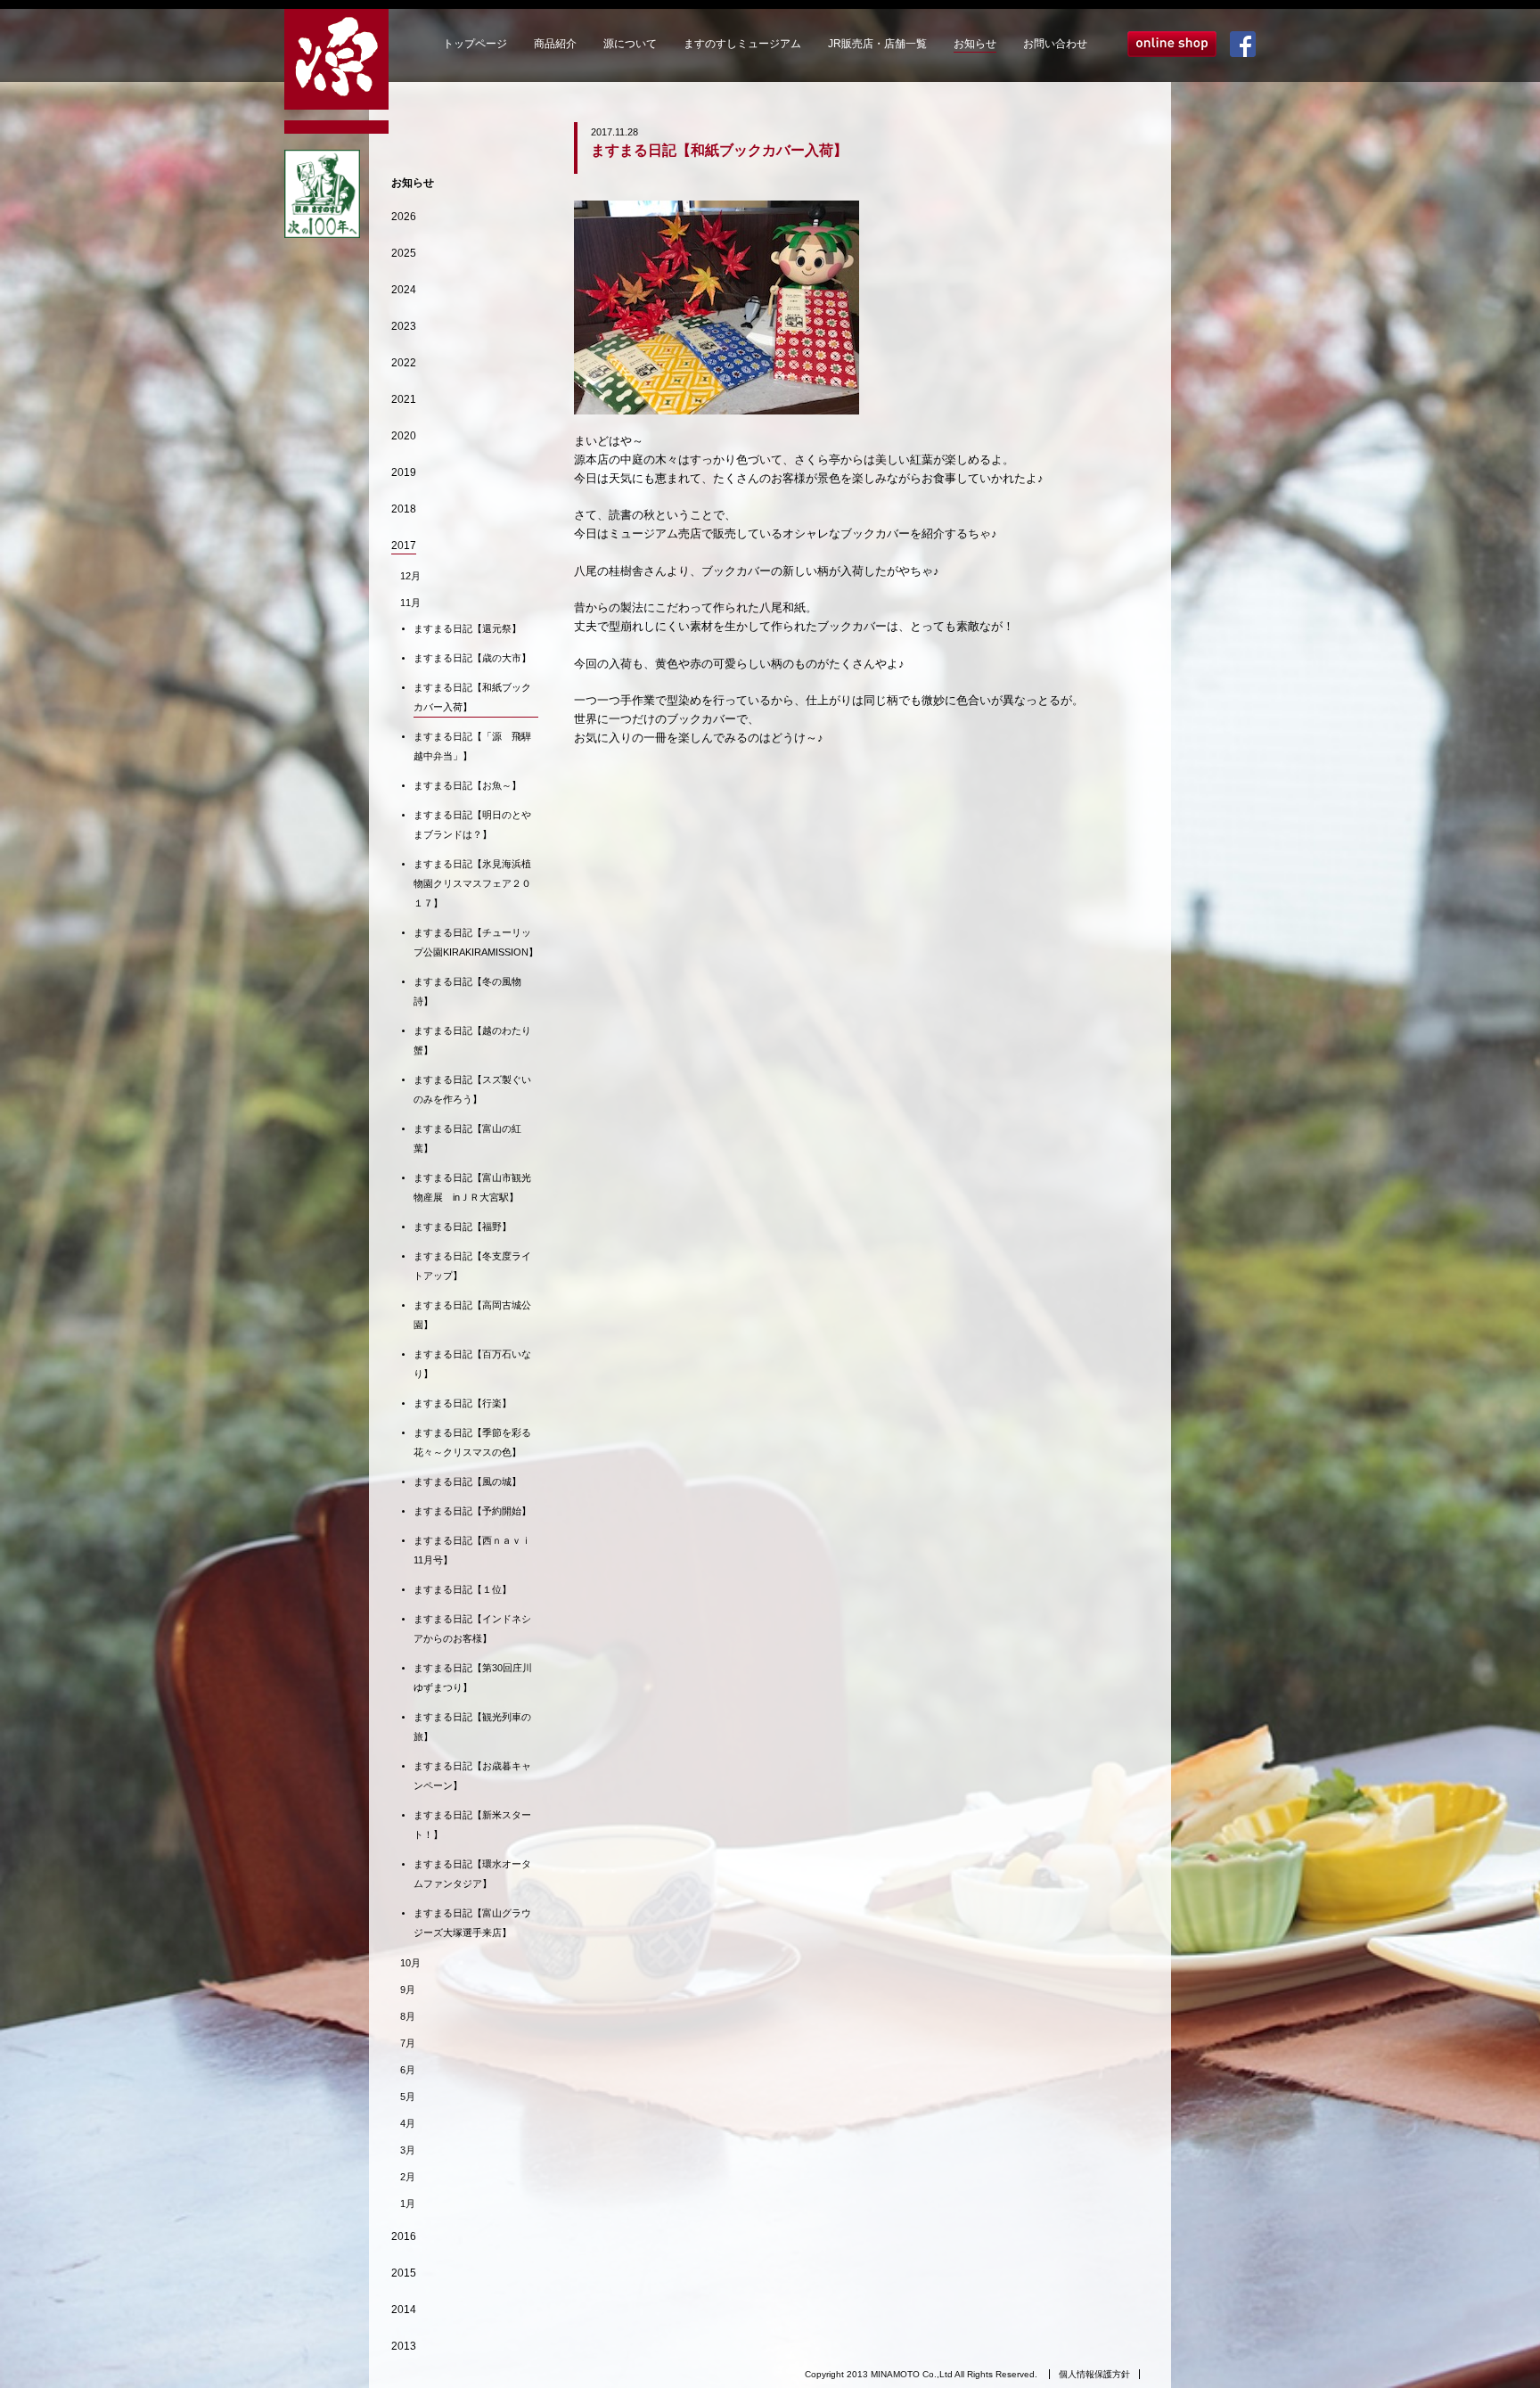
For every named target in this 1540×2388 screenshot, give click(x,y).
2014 (404, 2310)
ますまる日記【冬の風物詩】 (467, 991)
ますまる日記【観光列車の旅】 (472, 1727)
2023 (404, 326)
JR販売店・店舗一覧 (877, 44)
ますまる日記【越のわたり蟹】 (472, 1040)
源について (630, 44)
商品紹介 (555, 44)
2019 (404, 472)
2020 (404, 436)
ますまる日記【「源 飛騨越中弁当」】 (472, 746)
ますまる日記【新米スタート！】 (472, 1825)
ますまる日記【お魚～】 (467, 785)
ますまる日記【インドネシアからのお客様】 (472, 1629)
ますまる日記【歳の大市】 (472, 658)
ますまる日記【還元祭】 (467, 628)
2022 (404, 363)
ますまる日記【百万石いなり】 (472, 1364)
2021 (404, 399)
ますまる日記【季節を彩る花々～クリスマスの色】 (472, 1442)
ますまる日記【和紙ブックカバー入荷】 (472, 697)
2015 (404, 2273)
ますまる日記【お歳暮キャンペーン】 (472, 1776)
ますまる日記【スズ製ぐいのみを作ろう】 (472, 1089)
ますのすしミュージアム (742, 44)
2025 (404, 253)
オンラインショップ (1172, 44)
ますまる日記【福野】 (463, 1227)
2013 (404, 2346)
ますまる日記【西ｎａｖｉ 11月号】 (476, 1550)
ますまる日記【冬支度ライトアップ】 (472, 1266)
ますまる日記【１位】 (463, 1589)
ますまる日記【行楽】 (463, 1403)
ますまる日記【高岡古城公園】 (472, 1315)
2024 (404, 290)
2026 (404, 217)
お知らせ (975, 44)
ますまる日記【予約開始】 (472, 1511)
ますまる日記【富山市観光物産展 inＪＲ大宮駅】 (472, 1187)
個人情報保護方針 (1094, 2374)
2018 (404, 509)
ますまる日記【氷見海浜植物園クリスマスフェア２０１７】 (472, 883)
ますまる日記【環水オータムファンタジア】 (472, 1874)
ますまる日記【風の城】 (467, 1481)
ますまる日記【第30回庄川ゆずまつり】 (473, 1678)
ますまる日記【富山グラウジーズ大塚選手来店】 (472, 1923)
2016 (404, 2236)
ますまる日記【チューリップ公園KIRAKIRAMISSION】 (476, 942)
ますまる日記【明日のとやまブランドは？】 (472, 825)
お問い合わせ (1055, 44)
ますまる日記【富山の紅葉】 (467, 1138)
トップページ (475, 44)
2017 (404, 546)
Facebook (1243, 44)
